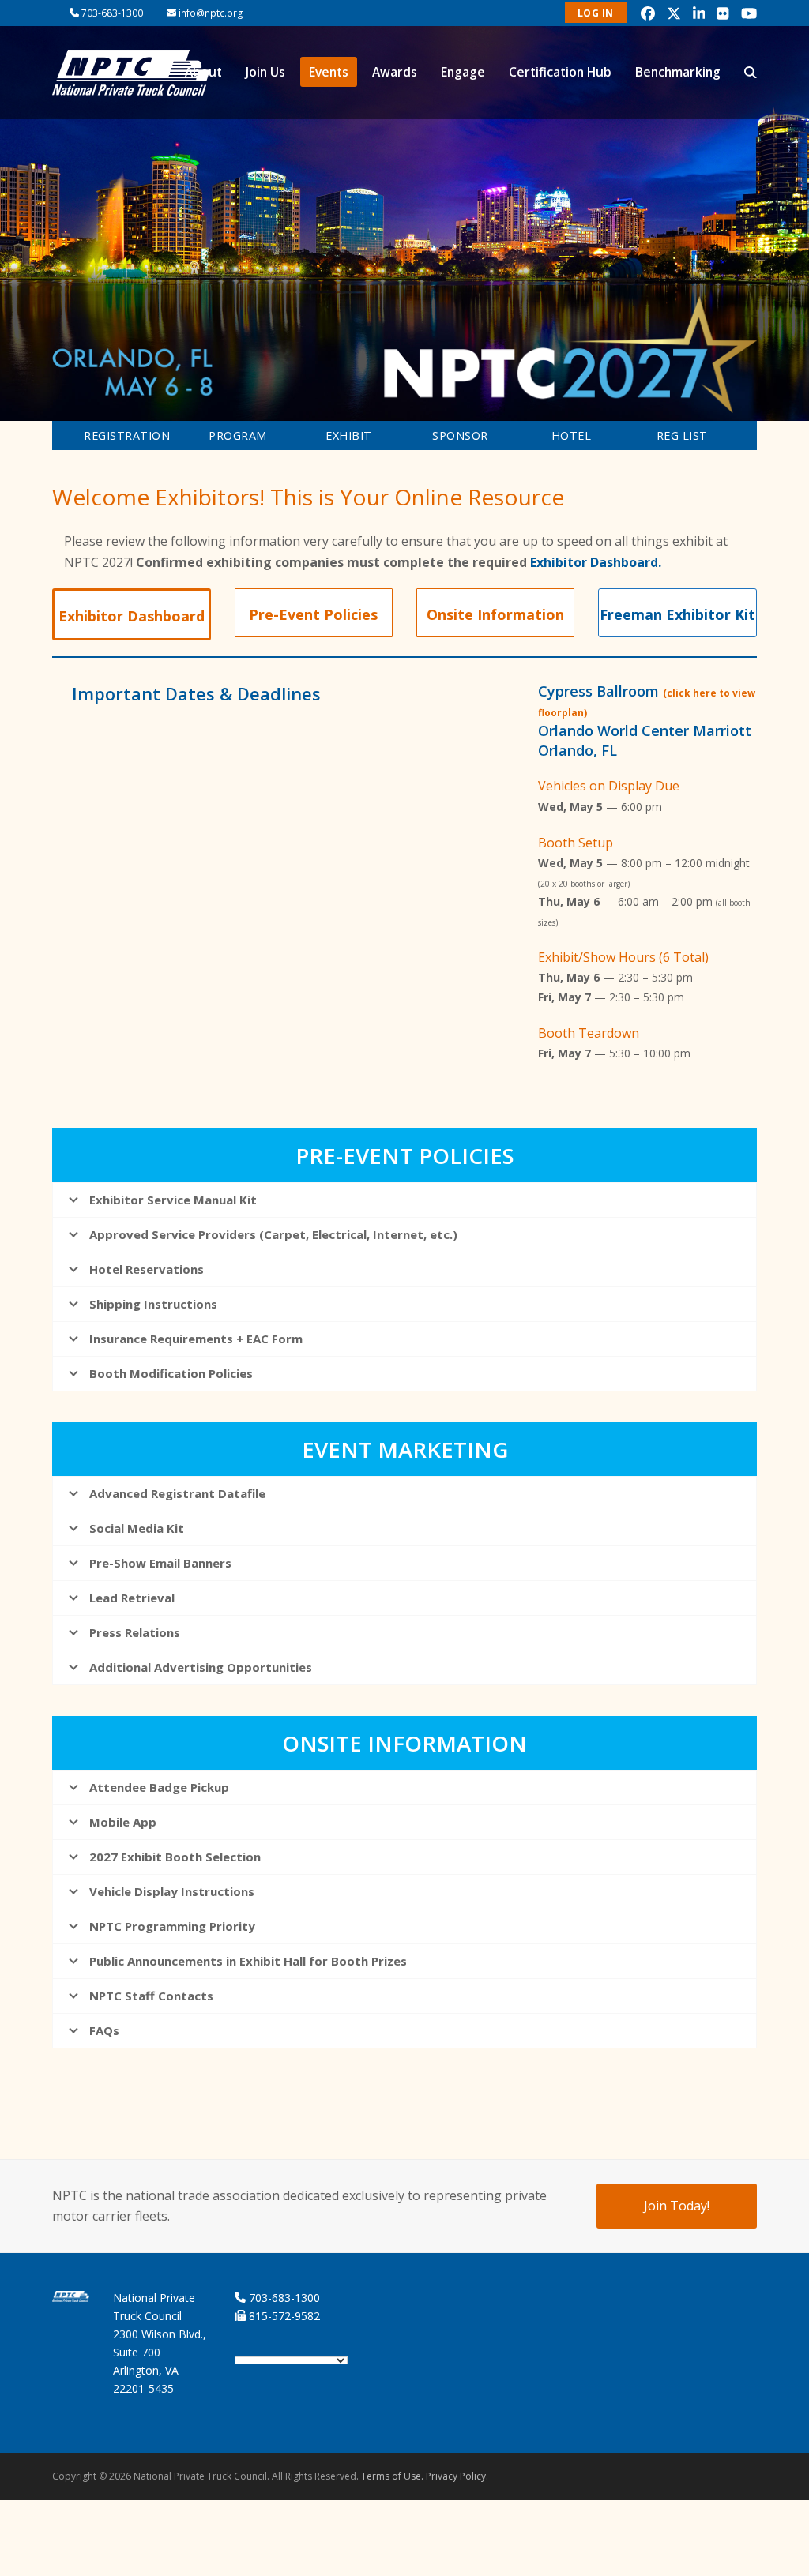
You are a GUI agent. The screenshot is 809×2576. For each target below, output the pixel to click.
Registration (127, 436)
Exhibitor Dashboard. (596, 562)
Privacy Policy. (457, 2476)
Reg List (682, 436)
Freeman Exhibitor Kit (677, 614)
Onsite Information (495, 614)
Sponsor (460, 436)
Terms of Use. (392, 2476)
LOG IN (596, 13)
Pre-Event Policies (313, 614)
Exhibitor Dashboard (132, 616)
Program (238, 436)
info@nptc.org (211, 13)
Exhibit (349, 436)
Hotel (572, 436)
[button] (751, 73)
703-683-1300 (112, 13)
